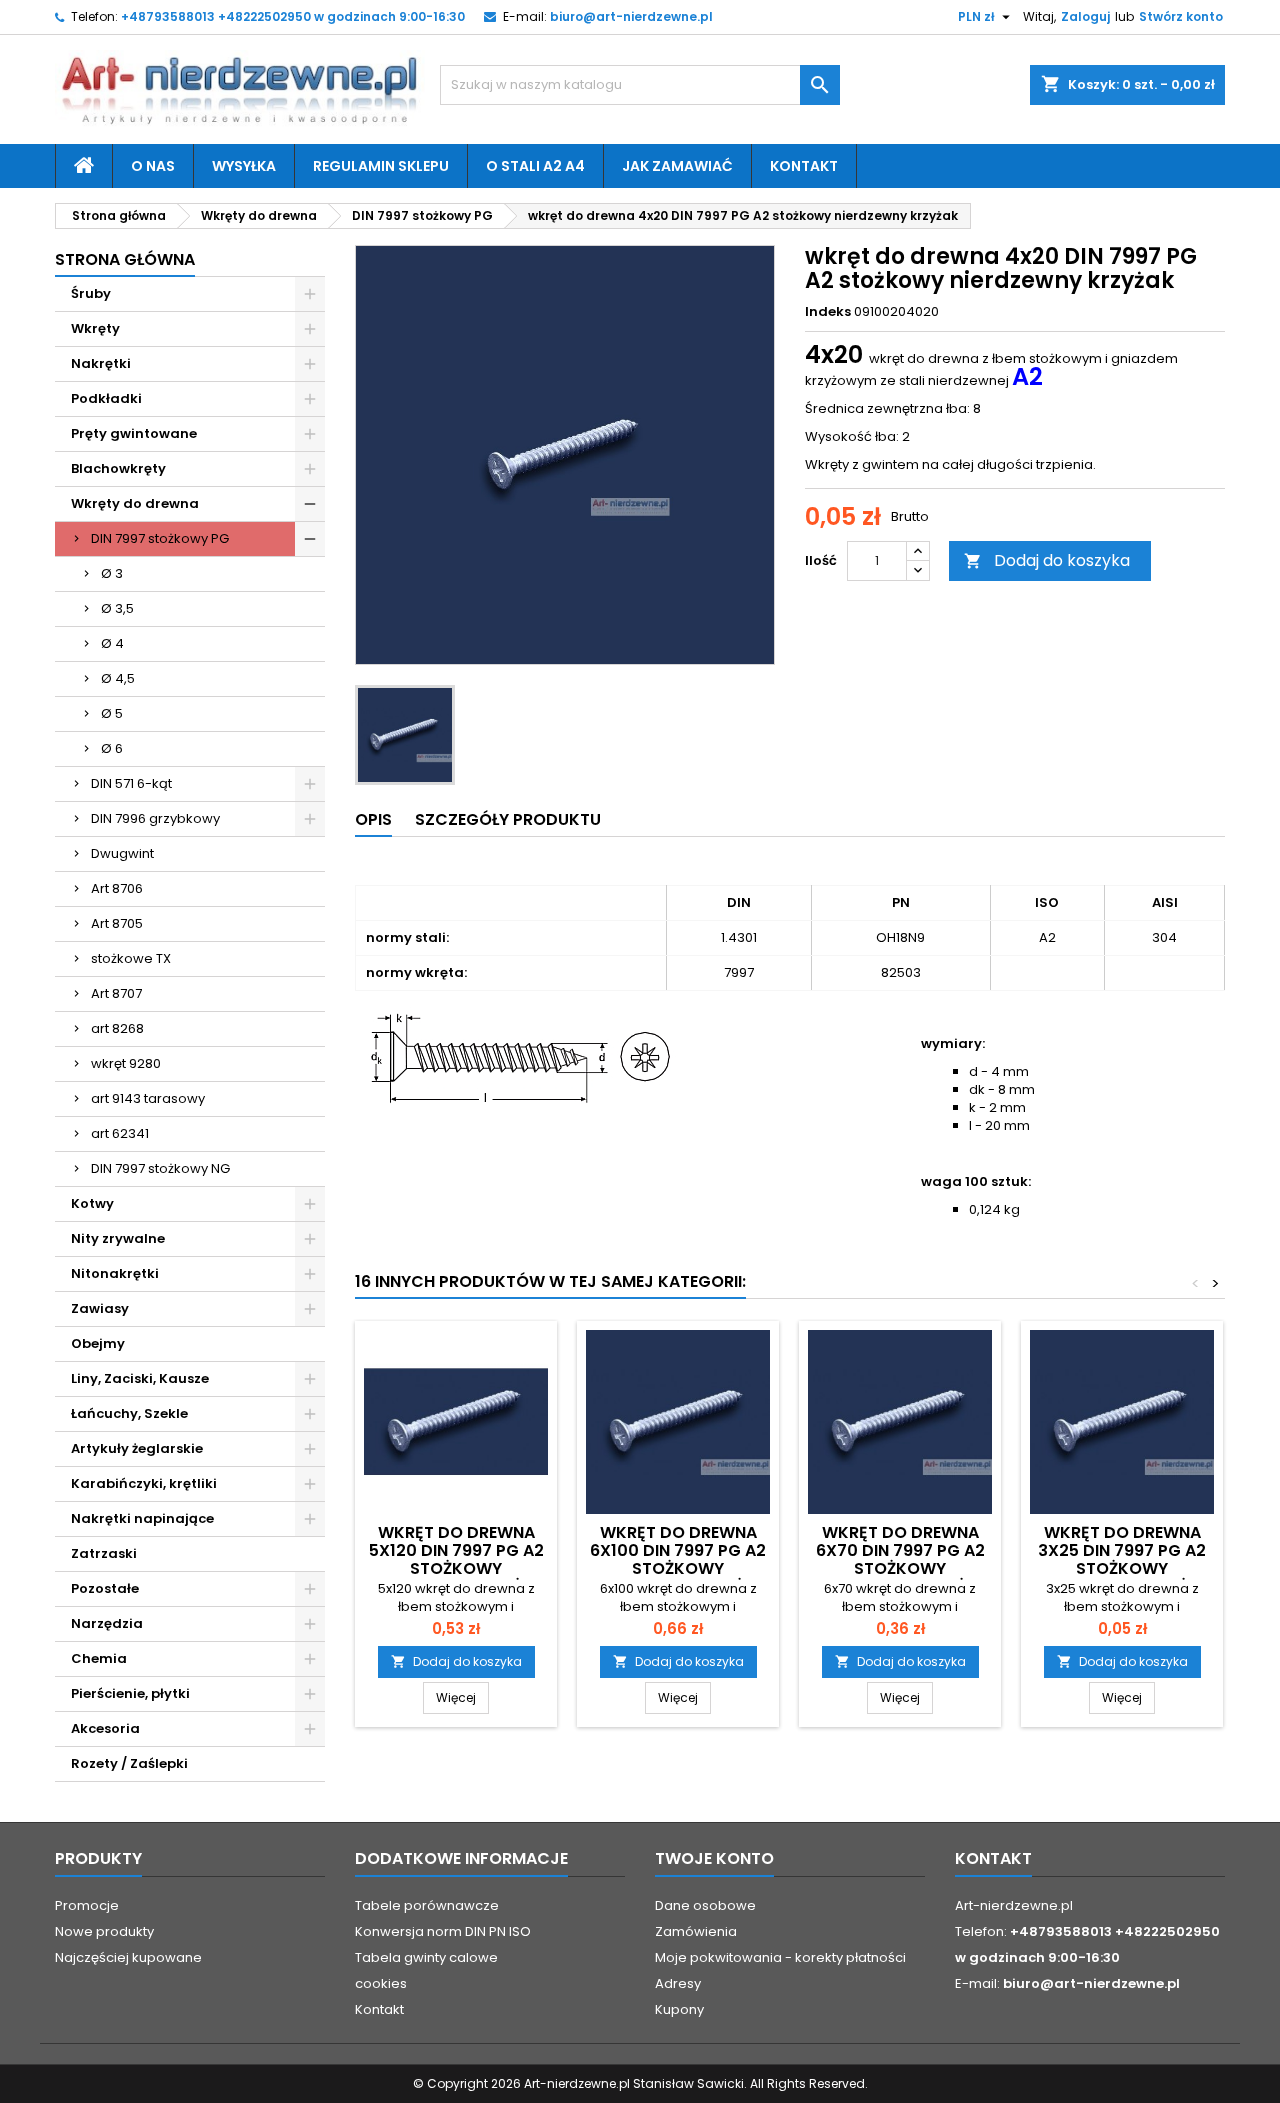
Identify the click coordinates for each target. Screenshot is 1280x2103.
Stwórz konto (1181, 16)
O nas (153, 166)
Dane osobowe (705, 1905)
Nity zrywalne (118, 1238)
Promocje (87, 1905)
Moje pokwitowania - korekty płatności (780, 1957)
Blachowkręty (118, 468)
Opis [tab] (373, 819)
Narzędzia (107, 1623)
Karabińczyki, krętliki (144, 1483)
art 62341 (120, 1133)
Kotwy (92, 1203)
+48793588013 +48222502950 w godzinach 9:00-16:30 (293, 16)
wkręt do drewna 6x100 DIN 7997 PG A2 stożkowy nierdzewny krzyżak (678, 1559)
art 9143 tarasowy (148, 1098)
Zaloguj (1085, 16)
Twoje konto (714, 1858)
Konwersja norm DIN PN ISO (443, 1931)
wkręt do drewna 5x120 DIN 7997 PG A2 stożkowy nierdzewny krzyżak (456, 1559)
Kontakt (804, 166)
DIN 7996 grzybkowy (155, 818)
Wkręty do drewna (135, 503)
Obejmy (98, 1343)
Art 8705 (117, 923)
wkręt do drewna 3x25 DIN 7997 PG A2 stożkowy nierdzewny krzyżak (1122, 1559)
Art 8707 (116, 993)
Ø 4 (112, 643)
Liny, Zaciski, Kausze (140, 1378)
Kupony (679, 2009)
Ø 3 (112, 573)
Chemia (99, 1658)
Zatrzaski (104, 1553)
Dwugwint (122, 853)
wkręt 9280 (126, 1063)
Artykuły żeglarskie (137, 1448)
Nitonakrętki (115, 1273)
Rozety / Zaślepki (129, 1763)
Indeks (828, 312)
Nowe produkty (104, 1931)
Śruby (91, 293)
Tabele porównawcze (427, 1905)
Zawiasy (100, 1308)
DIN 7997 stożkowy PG (160, 538)
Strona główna (125, 259)
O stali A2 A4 (535, 166)
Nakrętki (101, 363)
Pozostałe (105, 1588)
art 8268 (117, 1028)
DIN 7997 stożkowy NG (160, 1168)
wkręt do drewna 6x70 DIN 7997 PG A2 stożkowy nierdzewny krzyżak (900, 1559)
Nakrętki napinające (142, 1518)
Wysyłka (244, 166)
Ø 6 (112, 748)
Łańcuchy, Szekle (129, 1413)
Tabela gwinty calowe (426, 1957)
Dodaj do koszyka (1047, 560)
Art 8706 (117, 888)
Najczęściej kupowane (128, 1957)
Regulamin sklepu (381, 166)
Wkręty (95, 328)
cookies (381, 1983)
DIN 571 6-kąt (131, 783)
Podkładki (106, 398)
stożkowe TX (131, 958)
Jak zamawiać (677, 166)
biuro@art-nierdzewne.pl (631, 16)
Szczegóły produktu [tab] (508, 819)
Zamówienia (696, 1931)
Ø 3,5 (117, 608)
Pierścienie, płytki (130, 1693)
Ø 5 (112, 713)
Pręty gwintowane (134, 433)
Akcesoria (105, 1728)
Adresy (678, 1983)
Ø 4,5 (118, 678)
